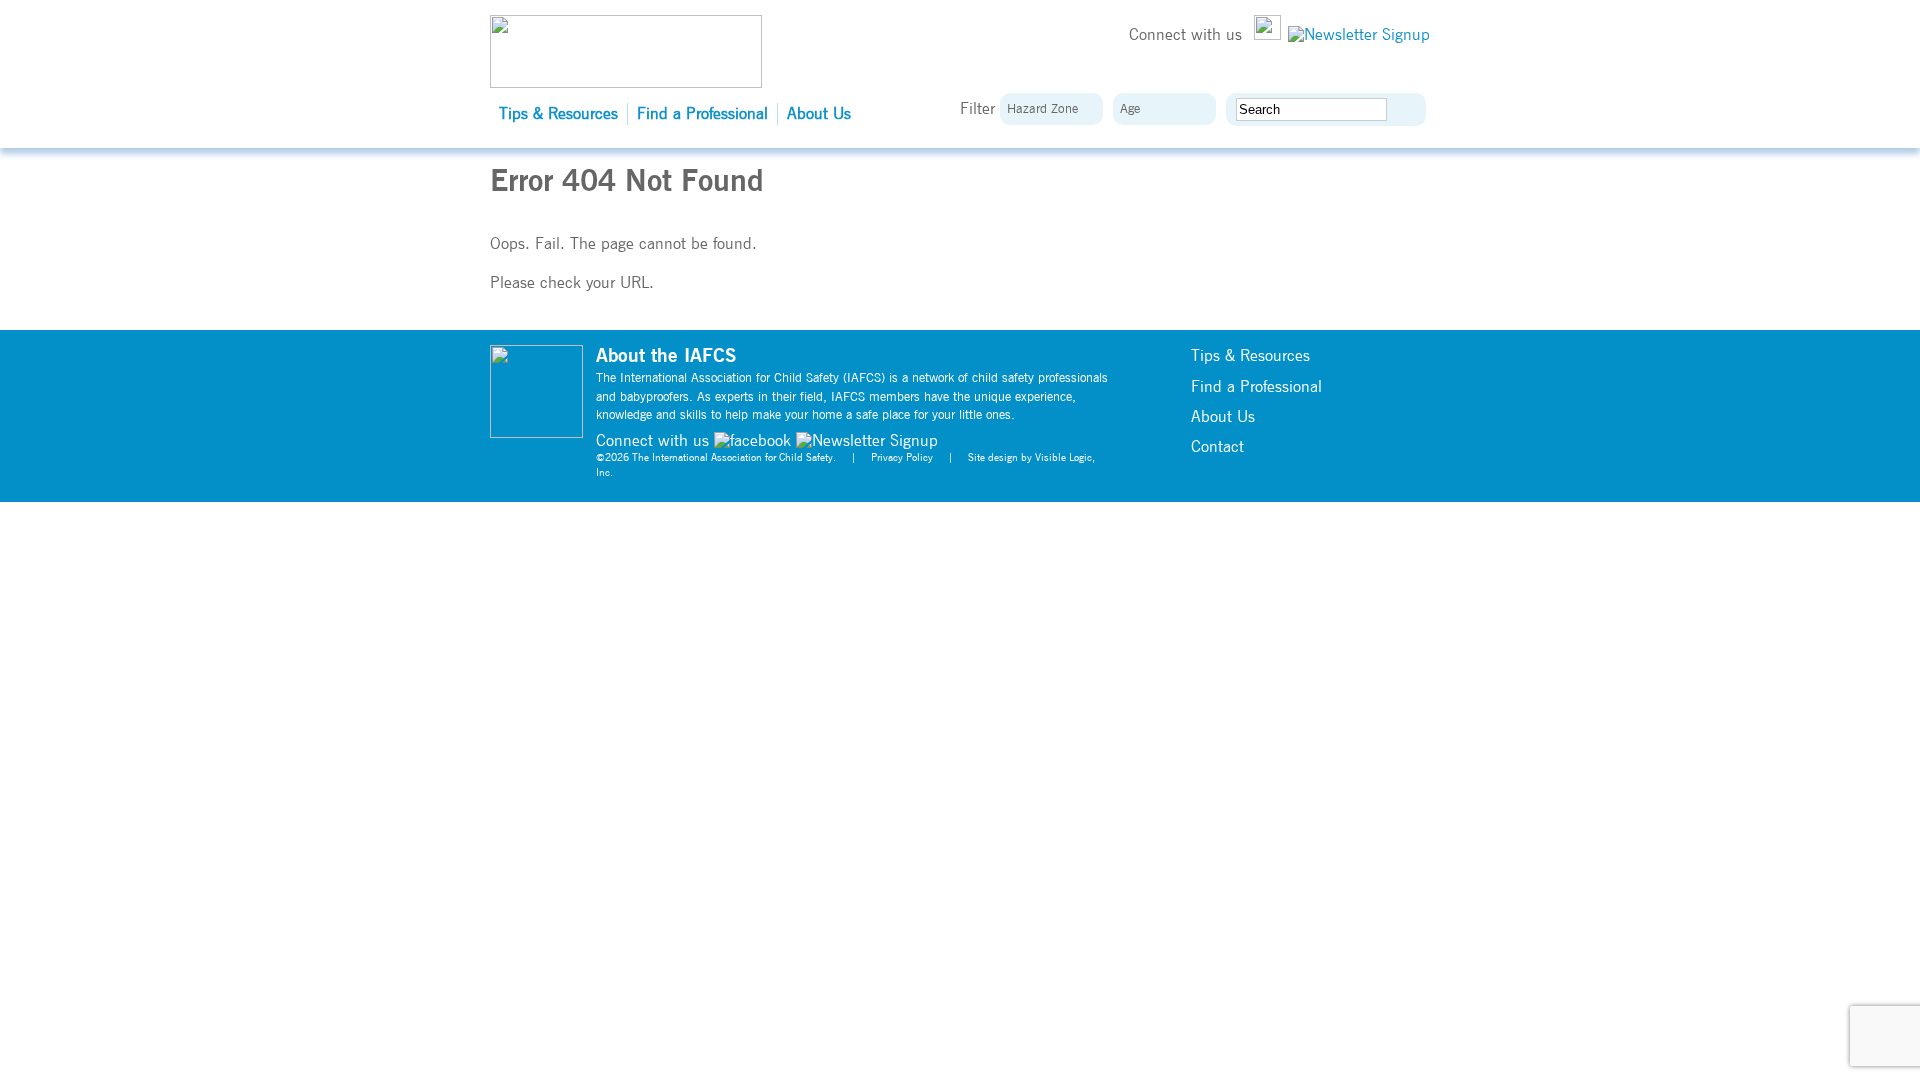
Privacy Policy (902, 458)
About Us (819, 114)
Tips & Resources (558, 114)
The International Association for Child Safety (732, 458)
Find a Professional (702, 114)
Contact (1217, 447)
